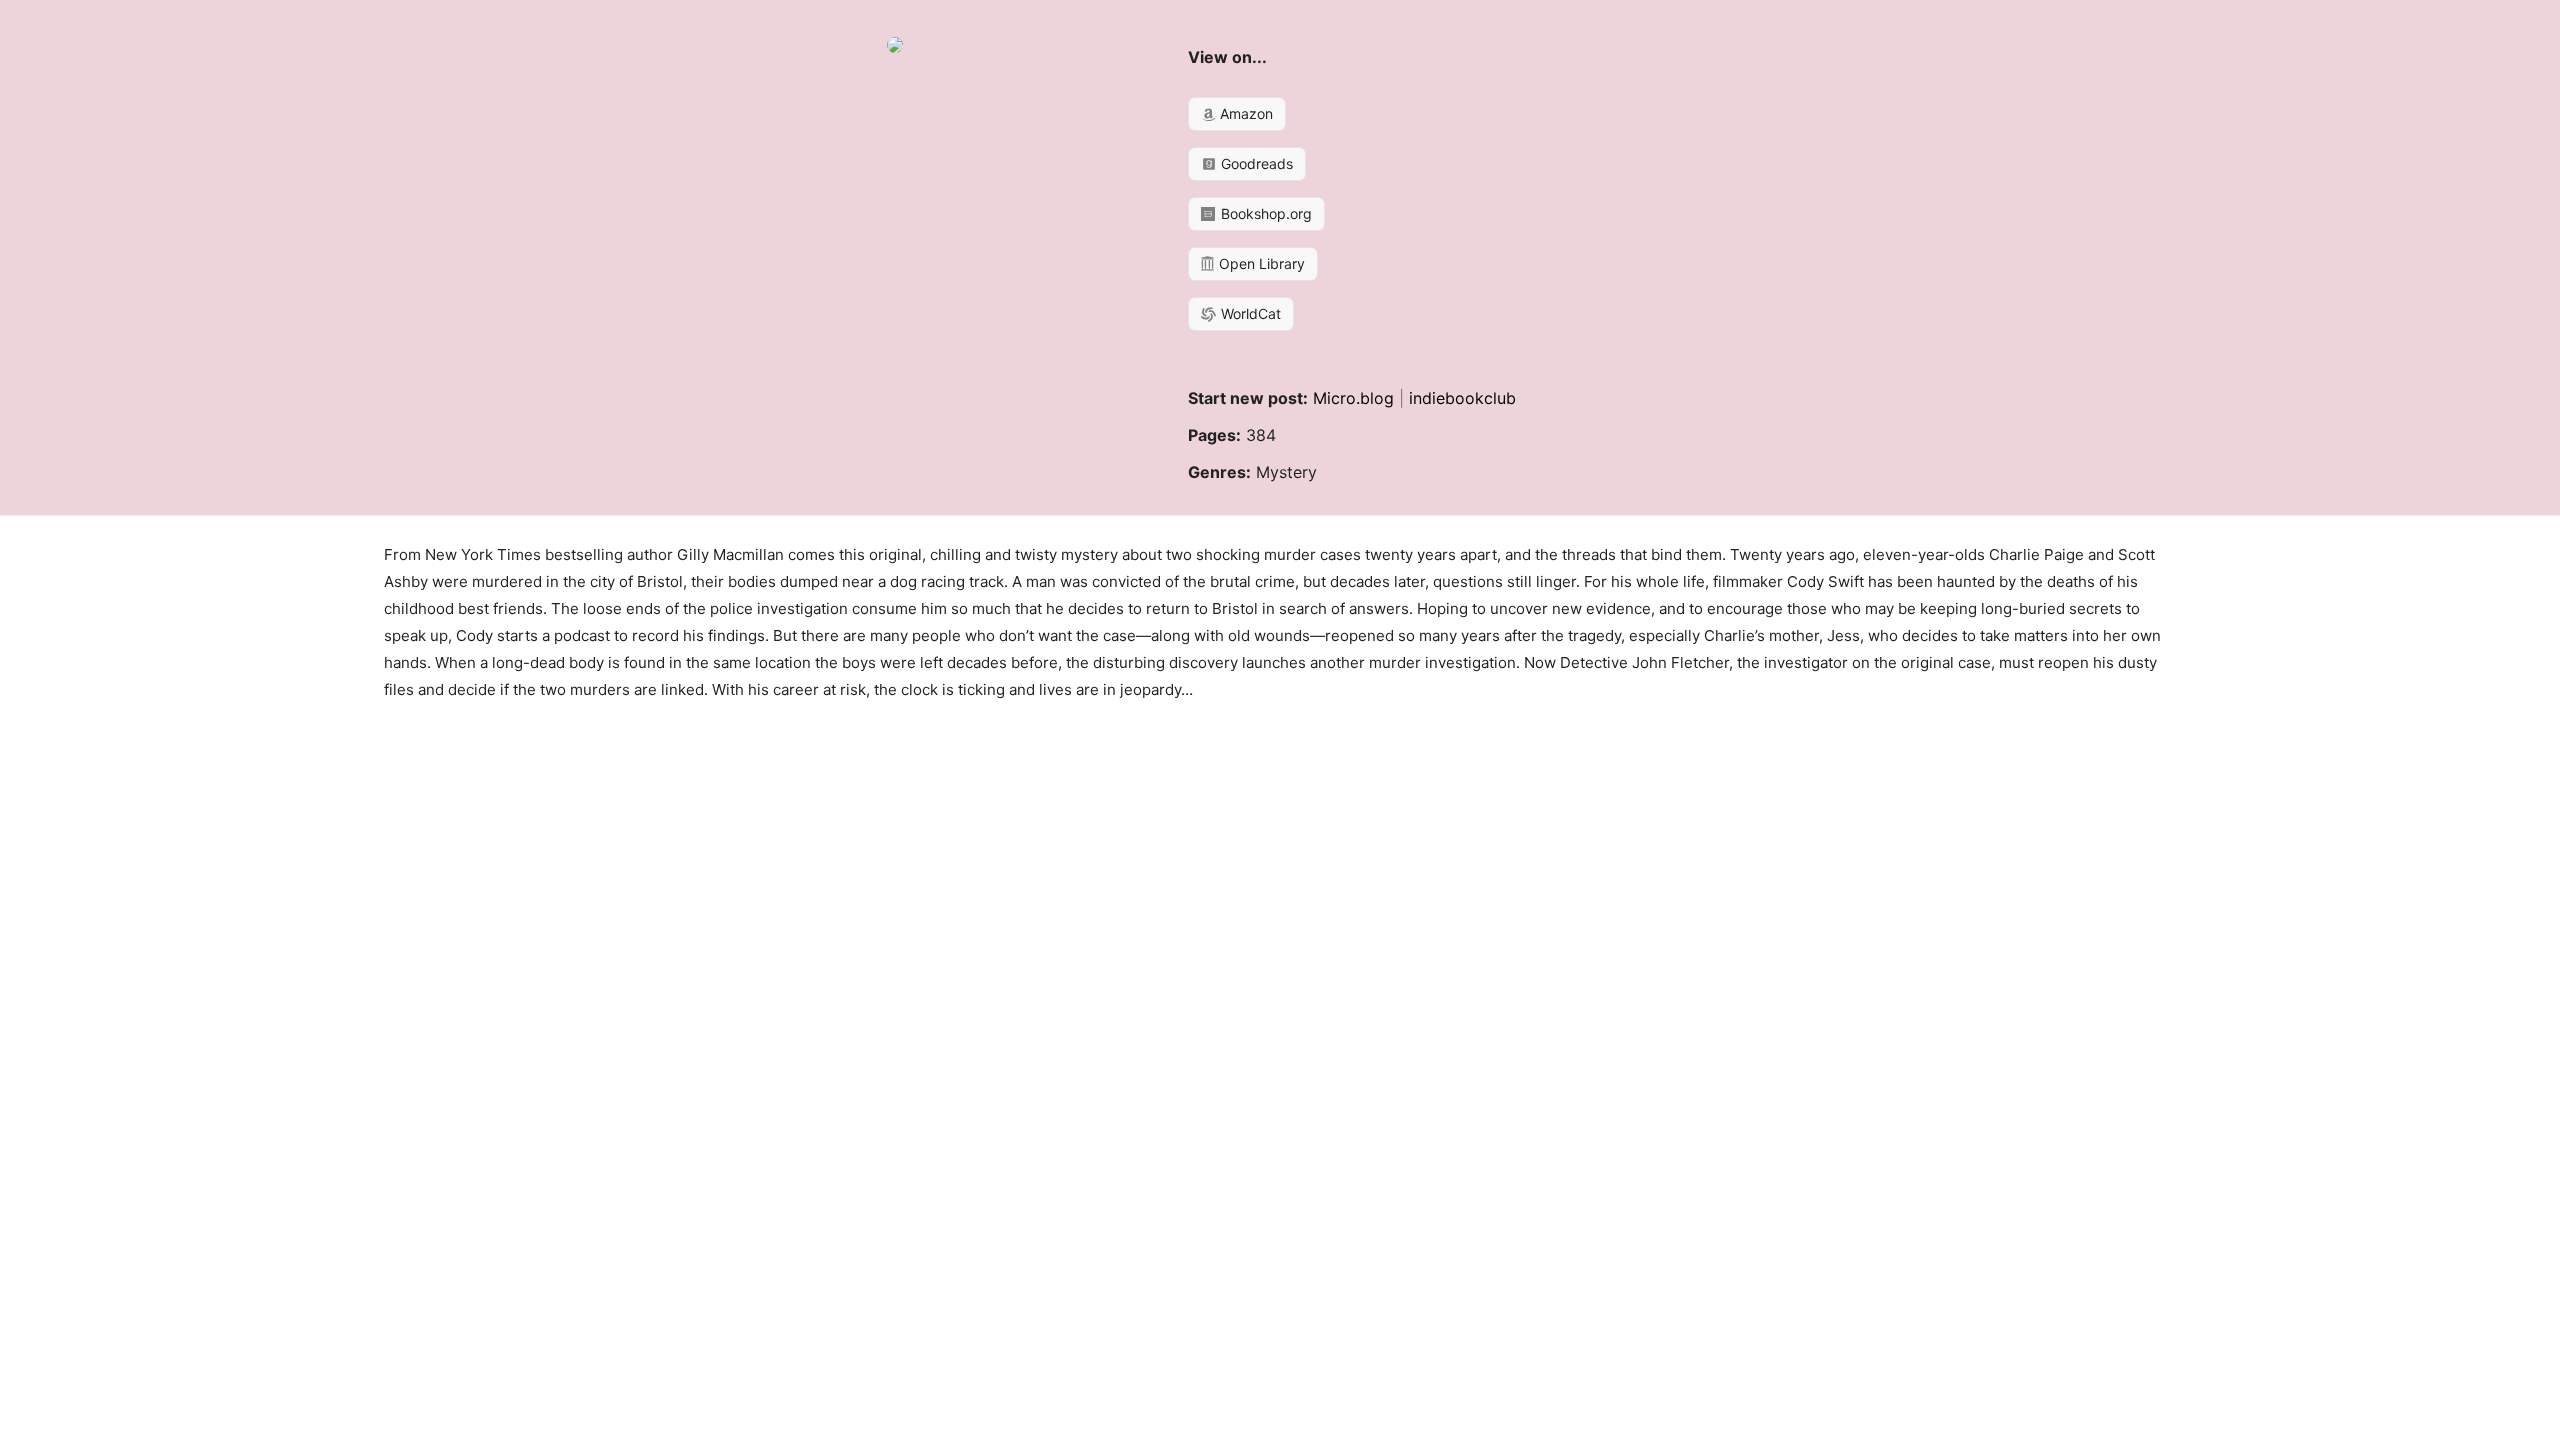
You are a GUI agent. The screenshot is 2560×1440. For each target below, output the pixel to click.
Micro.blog (1353, 398)
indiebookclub (1462, 398)
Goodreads (1255, 163)
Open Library (1260, 263)
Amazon (1244, 113)
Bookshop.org (1264, 213)
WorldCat (1249, 313)
